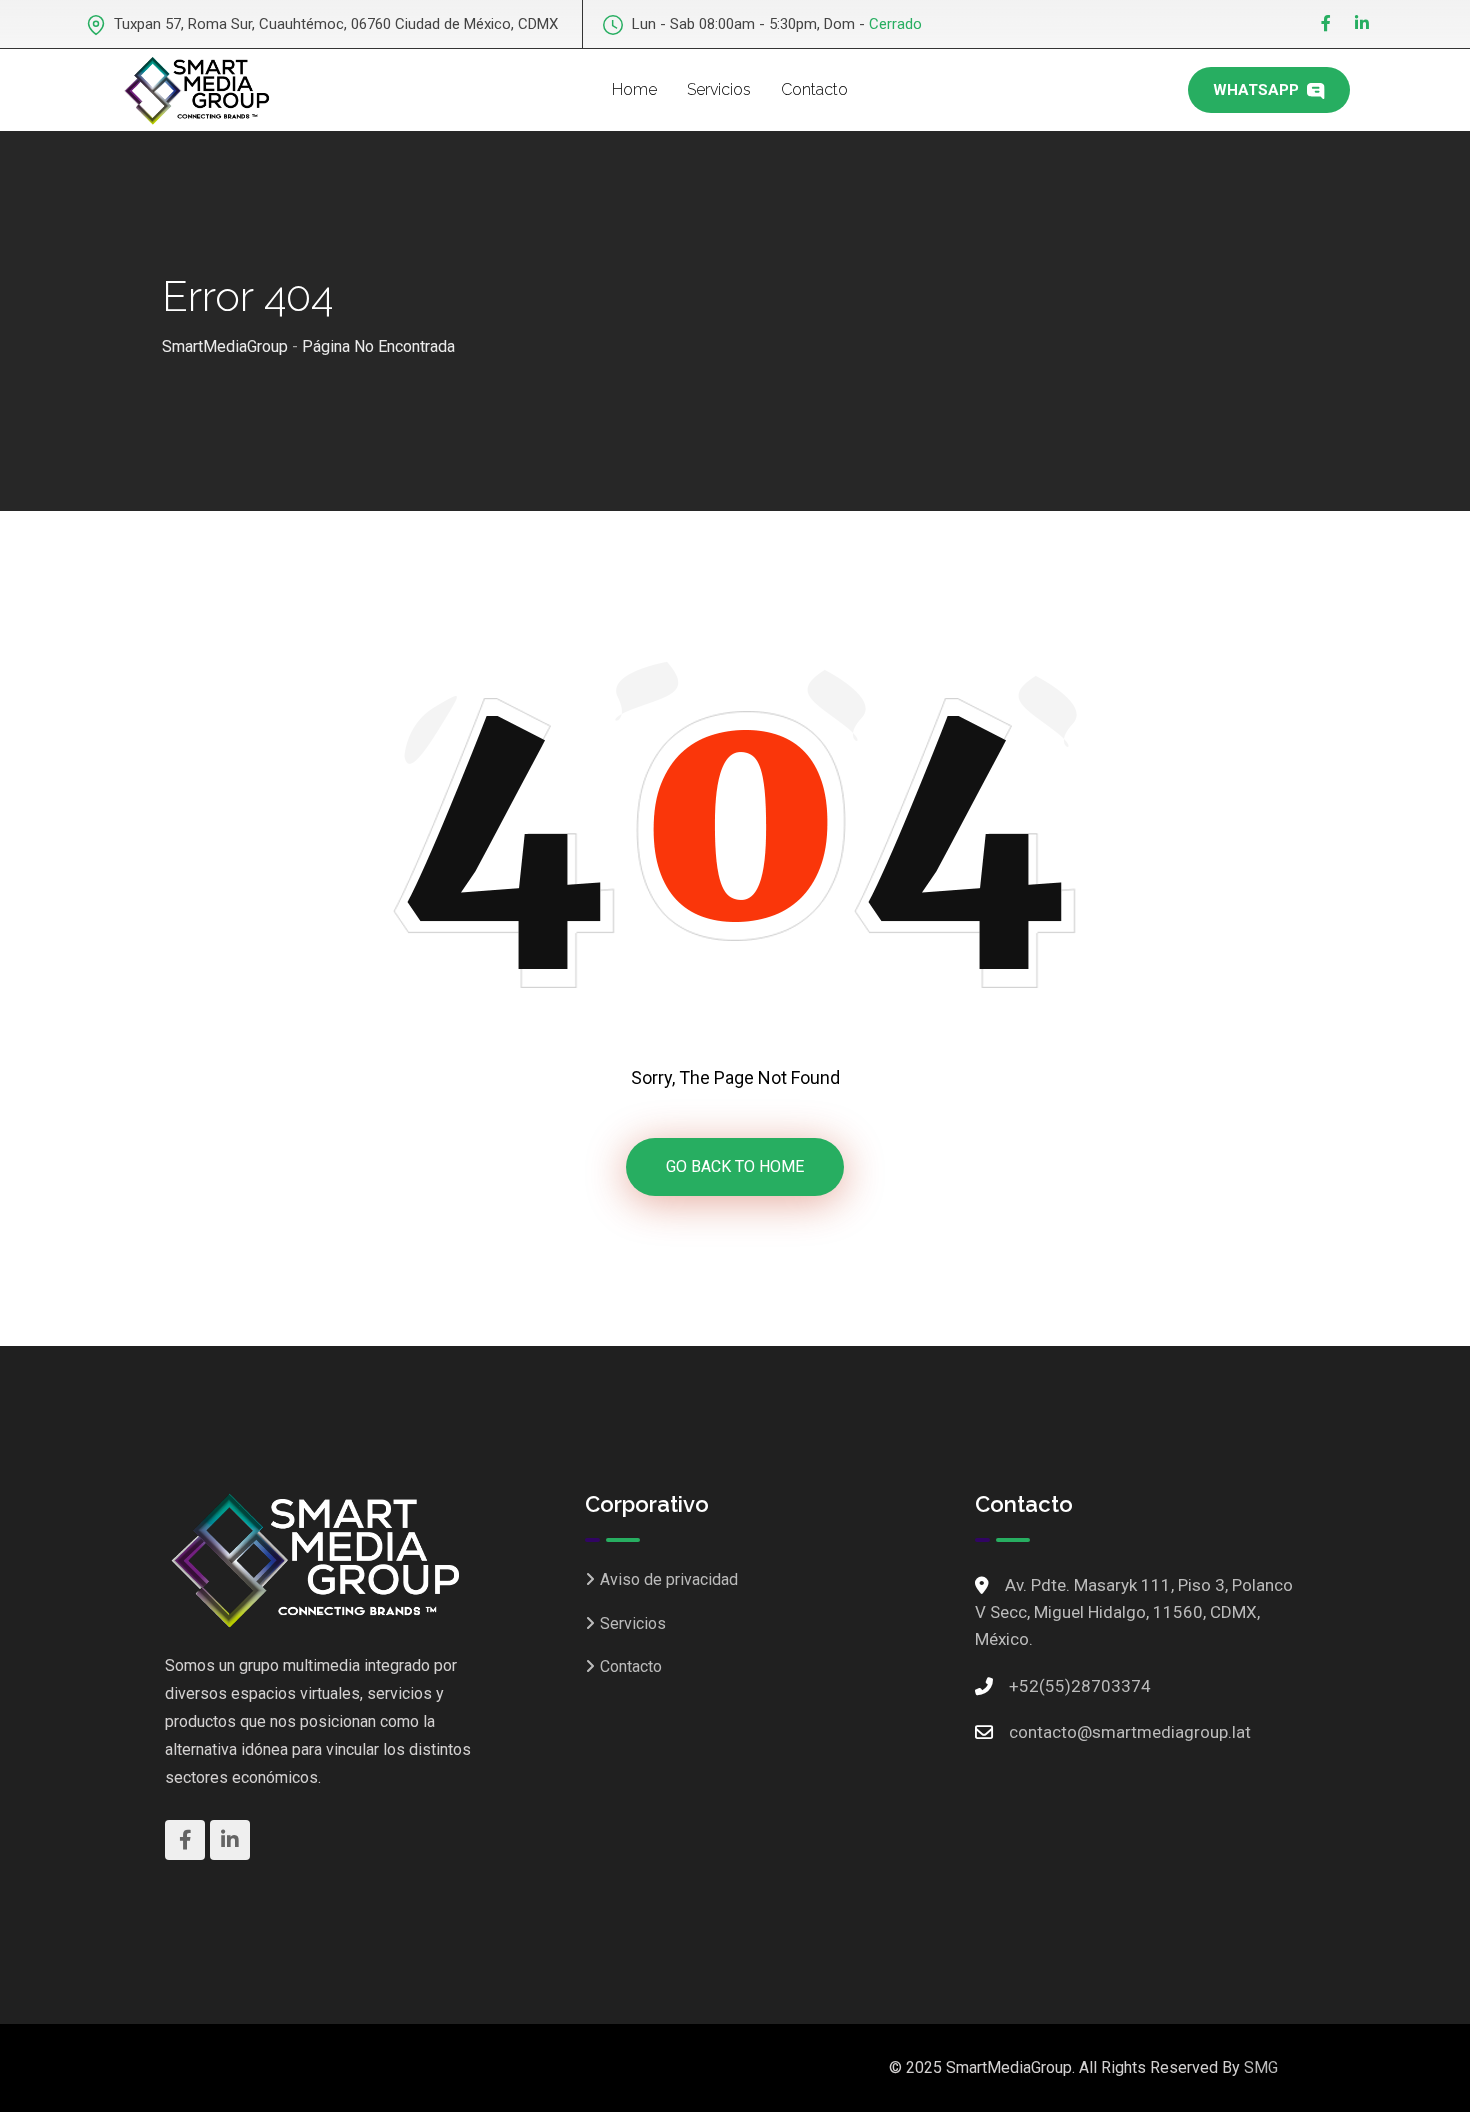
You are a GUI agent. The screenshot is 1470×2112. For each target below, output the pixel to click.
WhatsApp (1258, 90)
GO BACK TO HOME (735, 1166)
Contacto (814, 89)
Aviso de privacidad (669, 1579)
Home (634, 89)
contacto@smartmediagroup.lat (1130, 1732)
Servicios (719, 89)
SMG (1261, 2067)
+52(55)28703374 (1080, 1686)
